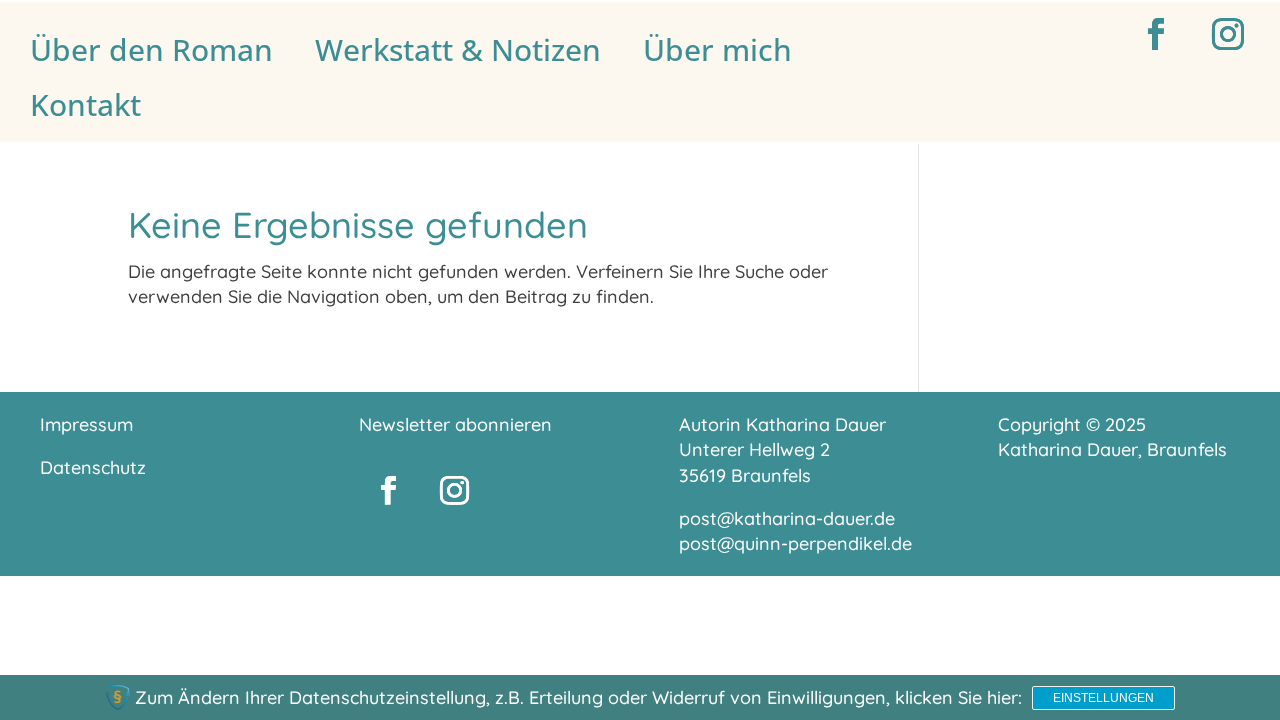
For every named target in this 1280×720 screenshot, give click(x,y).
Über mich (717, 50)
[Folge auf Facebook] (1156, 34)
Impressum (86, 424)
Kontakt (85, 105)
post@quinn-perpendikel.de (795, 543)
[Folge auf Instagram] (1228, 34)
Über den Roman (151, 50)
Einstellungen (1103, 698)
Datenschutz (93, 467)
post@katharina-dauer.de (787, 518)
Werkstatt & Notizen (458, 50)
